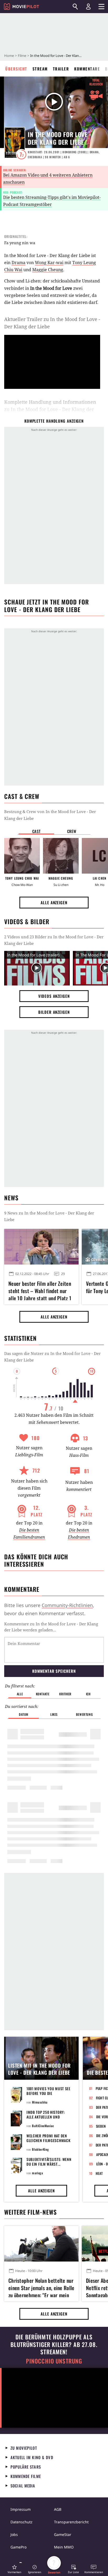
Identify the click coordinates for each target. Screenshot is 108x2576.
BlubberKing (40, 2149)
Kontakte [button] (43, 1694)
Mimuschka (40, 2102)
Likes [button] (54, 1714)
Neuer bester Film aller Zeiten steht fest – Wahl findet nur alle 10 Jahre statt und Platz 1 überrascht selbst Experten (40, 1290)
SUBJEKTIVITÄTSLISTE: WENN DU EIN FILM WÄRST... (49, 2162)
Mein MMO (64, 2547)
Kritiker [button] (65, 1694)
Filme (22, 56)
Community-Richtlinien (67, 1605)
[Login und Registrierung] (88, 7)
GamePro (18, 2547)
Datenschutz (21, 2522)
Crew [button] (72, 831)
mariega (37, 2173)
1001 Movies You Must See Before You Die (48, 2091)
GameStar (63, 2534)
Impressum (21, 2509)
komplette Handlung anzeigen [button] (54, 421)
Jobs (14, 2534)
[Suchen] (75, 7)
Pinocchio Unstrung (54, 2361)
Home (9, 56)
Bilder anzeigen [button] (54, 1012)
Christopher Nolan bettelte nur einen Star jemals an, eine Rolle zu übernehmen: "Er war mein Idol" (41, 2287)
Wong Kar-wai (49, 263)
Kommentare (87, 69)
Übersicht (16, 69)
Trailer (61, 69)
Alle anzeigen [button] (54, 902)
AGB (58, 2509)
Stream (40, 69)
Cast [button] (36, 831)
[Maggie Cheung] (61, 856)
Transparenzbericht (71, 2522)
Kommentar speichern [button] (54, 1671)
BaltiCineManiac (43, 2126)
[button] (14, 2569)
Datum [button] (24, 1714)
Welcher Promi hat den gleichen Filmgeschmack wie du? (48, 2140)
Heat (99, 2173)
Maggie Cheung (48, 270)
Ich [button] (88, 1694)
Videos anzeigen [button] (54, 996)
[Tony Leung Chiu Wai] (22, 856)
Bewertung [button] (84, 1714)
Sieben (101, 2126)
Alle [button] (20, 1694)
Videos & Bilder (27, 922)
